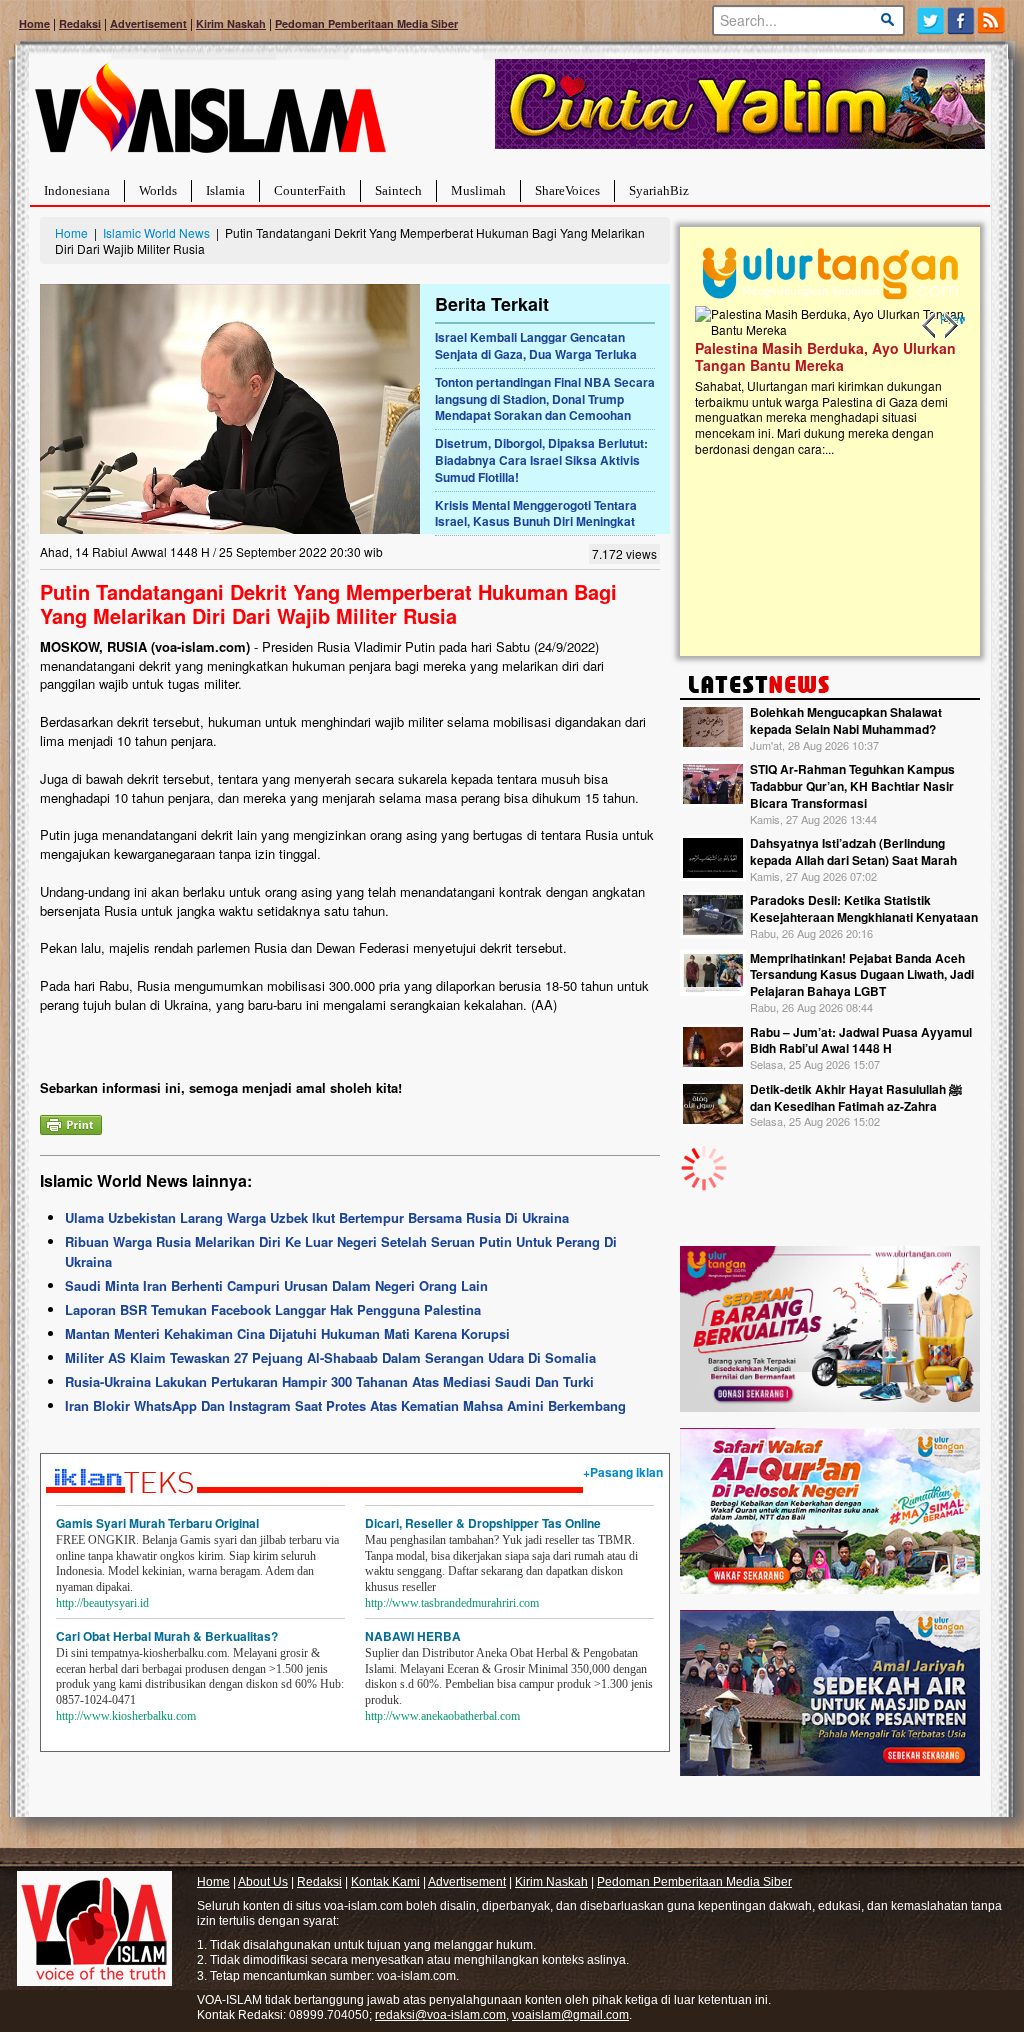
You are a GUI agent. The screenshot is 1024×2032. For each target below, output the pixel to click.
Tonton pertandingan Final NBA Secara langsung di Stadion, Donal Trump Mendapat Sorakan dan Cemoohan (545, 399)
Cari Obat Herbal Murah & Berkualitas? (167, 1636)
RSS (992, 20)
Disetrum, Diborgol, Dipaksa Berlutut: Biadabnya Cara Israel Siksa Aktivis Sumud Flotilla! (541, 460)
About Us (263, 1882)
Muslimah (478, 190)
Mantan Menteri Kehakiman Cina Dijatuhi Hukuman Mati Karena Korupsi (287, 1333)
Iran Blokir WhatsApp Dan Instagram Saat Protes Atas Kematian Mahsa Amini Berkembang (345, 1405)
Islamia (225, 190)
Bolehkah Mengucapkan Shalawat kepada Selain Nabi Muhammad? (846, 720)
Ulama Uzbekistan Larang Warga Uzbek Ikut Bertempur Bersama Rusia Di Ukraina (317, 1217)
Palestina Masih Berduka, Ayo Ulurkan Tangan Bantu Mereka (788, 356)
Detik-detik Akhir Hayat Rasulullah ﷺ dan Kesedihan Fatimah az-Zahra (856, 1097)
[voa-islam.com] (210, 115)
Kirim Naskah (231, 23)
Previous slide (930, 326)
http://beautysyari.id (102, 1603)
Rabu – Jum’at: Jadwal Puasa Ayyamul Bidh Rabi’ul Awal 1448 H (861, 1040)
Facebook (961, 20)
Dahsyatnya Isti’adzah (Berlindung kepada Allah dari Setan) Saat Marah (853, 851)
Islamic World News (156, 232)
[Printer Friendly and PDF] (71, 1122)
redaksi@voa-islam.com (440, 2015)
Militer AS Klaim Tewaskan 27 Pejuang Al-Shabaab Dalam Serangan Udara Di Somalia (330, 1357)
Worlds (158, 190)
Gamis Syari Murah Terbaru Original (157, 1523)
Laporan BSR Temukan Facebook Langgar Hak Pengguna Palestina (273, 1309)
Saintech (398, 190)
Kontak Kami (385, 1882)
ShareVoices (567, 190)
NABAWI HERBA (413, 1636)
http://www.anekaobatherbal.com (442, 1716)
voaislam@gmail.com (570, 2015)
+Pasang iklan (623, 1472)
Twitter (930, 20)
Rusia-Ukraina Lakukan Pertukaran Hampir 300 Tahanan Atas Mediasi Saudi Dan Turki (329, 1381)
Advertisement (148, 23)
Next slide (950, 326)
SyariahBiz (659, 190)
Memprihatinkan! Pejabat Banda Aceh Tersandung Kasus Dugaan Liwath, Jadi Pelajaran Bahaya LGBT (862, 975)
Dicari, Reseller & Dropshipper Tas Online (483, 1523)
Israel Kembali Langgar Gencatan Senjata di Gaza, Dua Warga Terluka (536, 345)
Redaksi (80, 23)
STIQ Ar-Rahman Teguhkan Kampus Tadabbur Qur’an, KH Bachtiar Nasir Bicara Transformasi (852, 786)
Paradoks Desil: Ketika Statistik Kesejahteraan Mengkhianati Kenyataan (864, 908)
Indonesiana (77, 190)
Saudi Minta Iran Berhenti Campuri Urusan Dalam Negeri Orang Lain (276, 1285)
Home (34, 23)
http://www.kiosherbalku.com (126, 1716)
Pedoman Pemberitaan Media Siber (366, 23)
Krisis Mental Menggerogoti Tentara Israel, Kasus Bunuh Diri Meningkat (536, 513)
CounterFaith (310, 190)
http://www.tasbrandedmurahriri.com (452, 1603)
